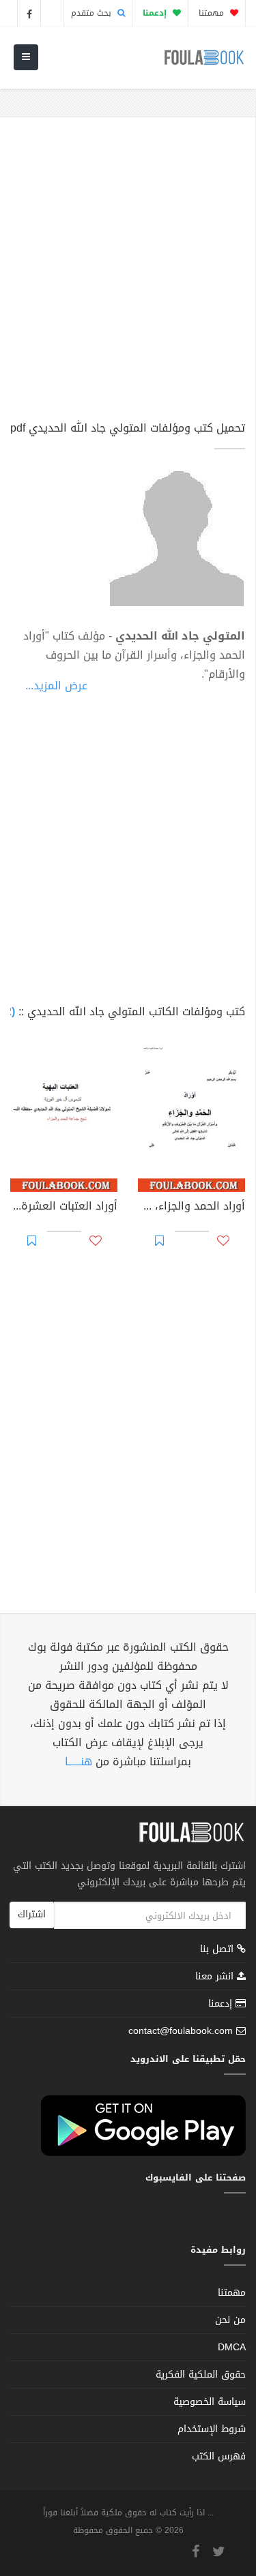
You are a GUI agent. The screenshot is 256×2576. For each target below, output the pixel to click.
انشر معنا (216, 1976)
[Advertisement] (128, 275)
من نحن (230, 2320)
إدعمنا (222, 2004)
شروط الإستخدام (212, 2429)
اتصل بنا (218, 1950)
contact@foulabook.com (181, 2031)
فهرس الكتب (219, 2456)
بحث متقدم (93, 13)
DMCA (232, 2347)
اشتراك (32, 1914)
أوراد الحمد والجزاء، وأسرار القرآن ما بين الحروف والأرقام (191, 1208)
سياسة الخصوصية (210, 2402)
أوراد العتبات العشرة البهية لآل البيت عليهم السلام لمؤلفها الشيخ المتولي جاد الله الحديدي (64, 1208)
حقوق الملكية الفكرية (201, 2375)
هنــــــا (79, 1762)
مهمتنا (213, 13)
